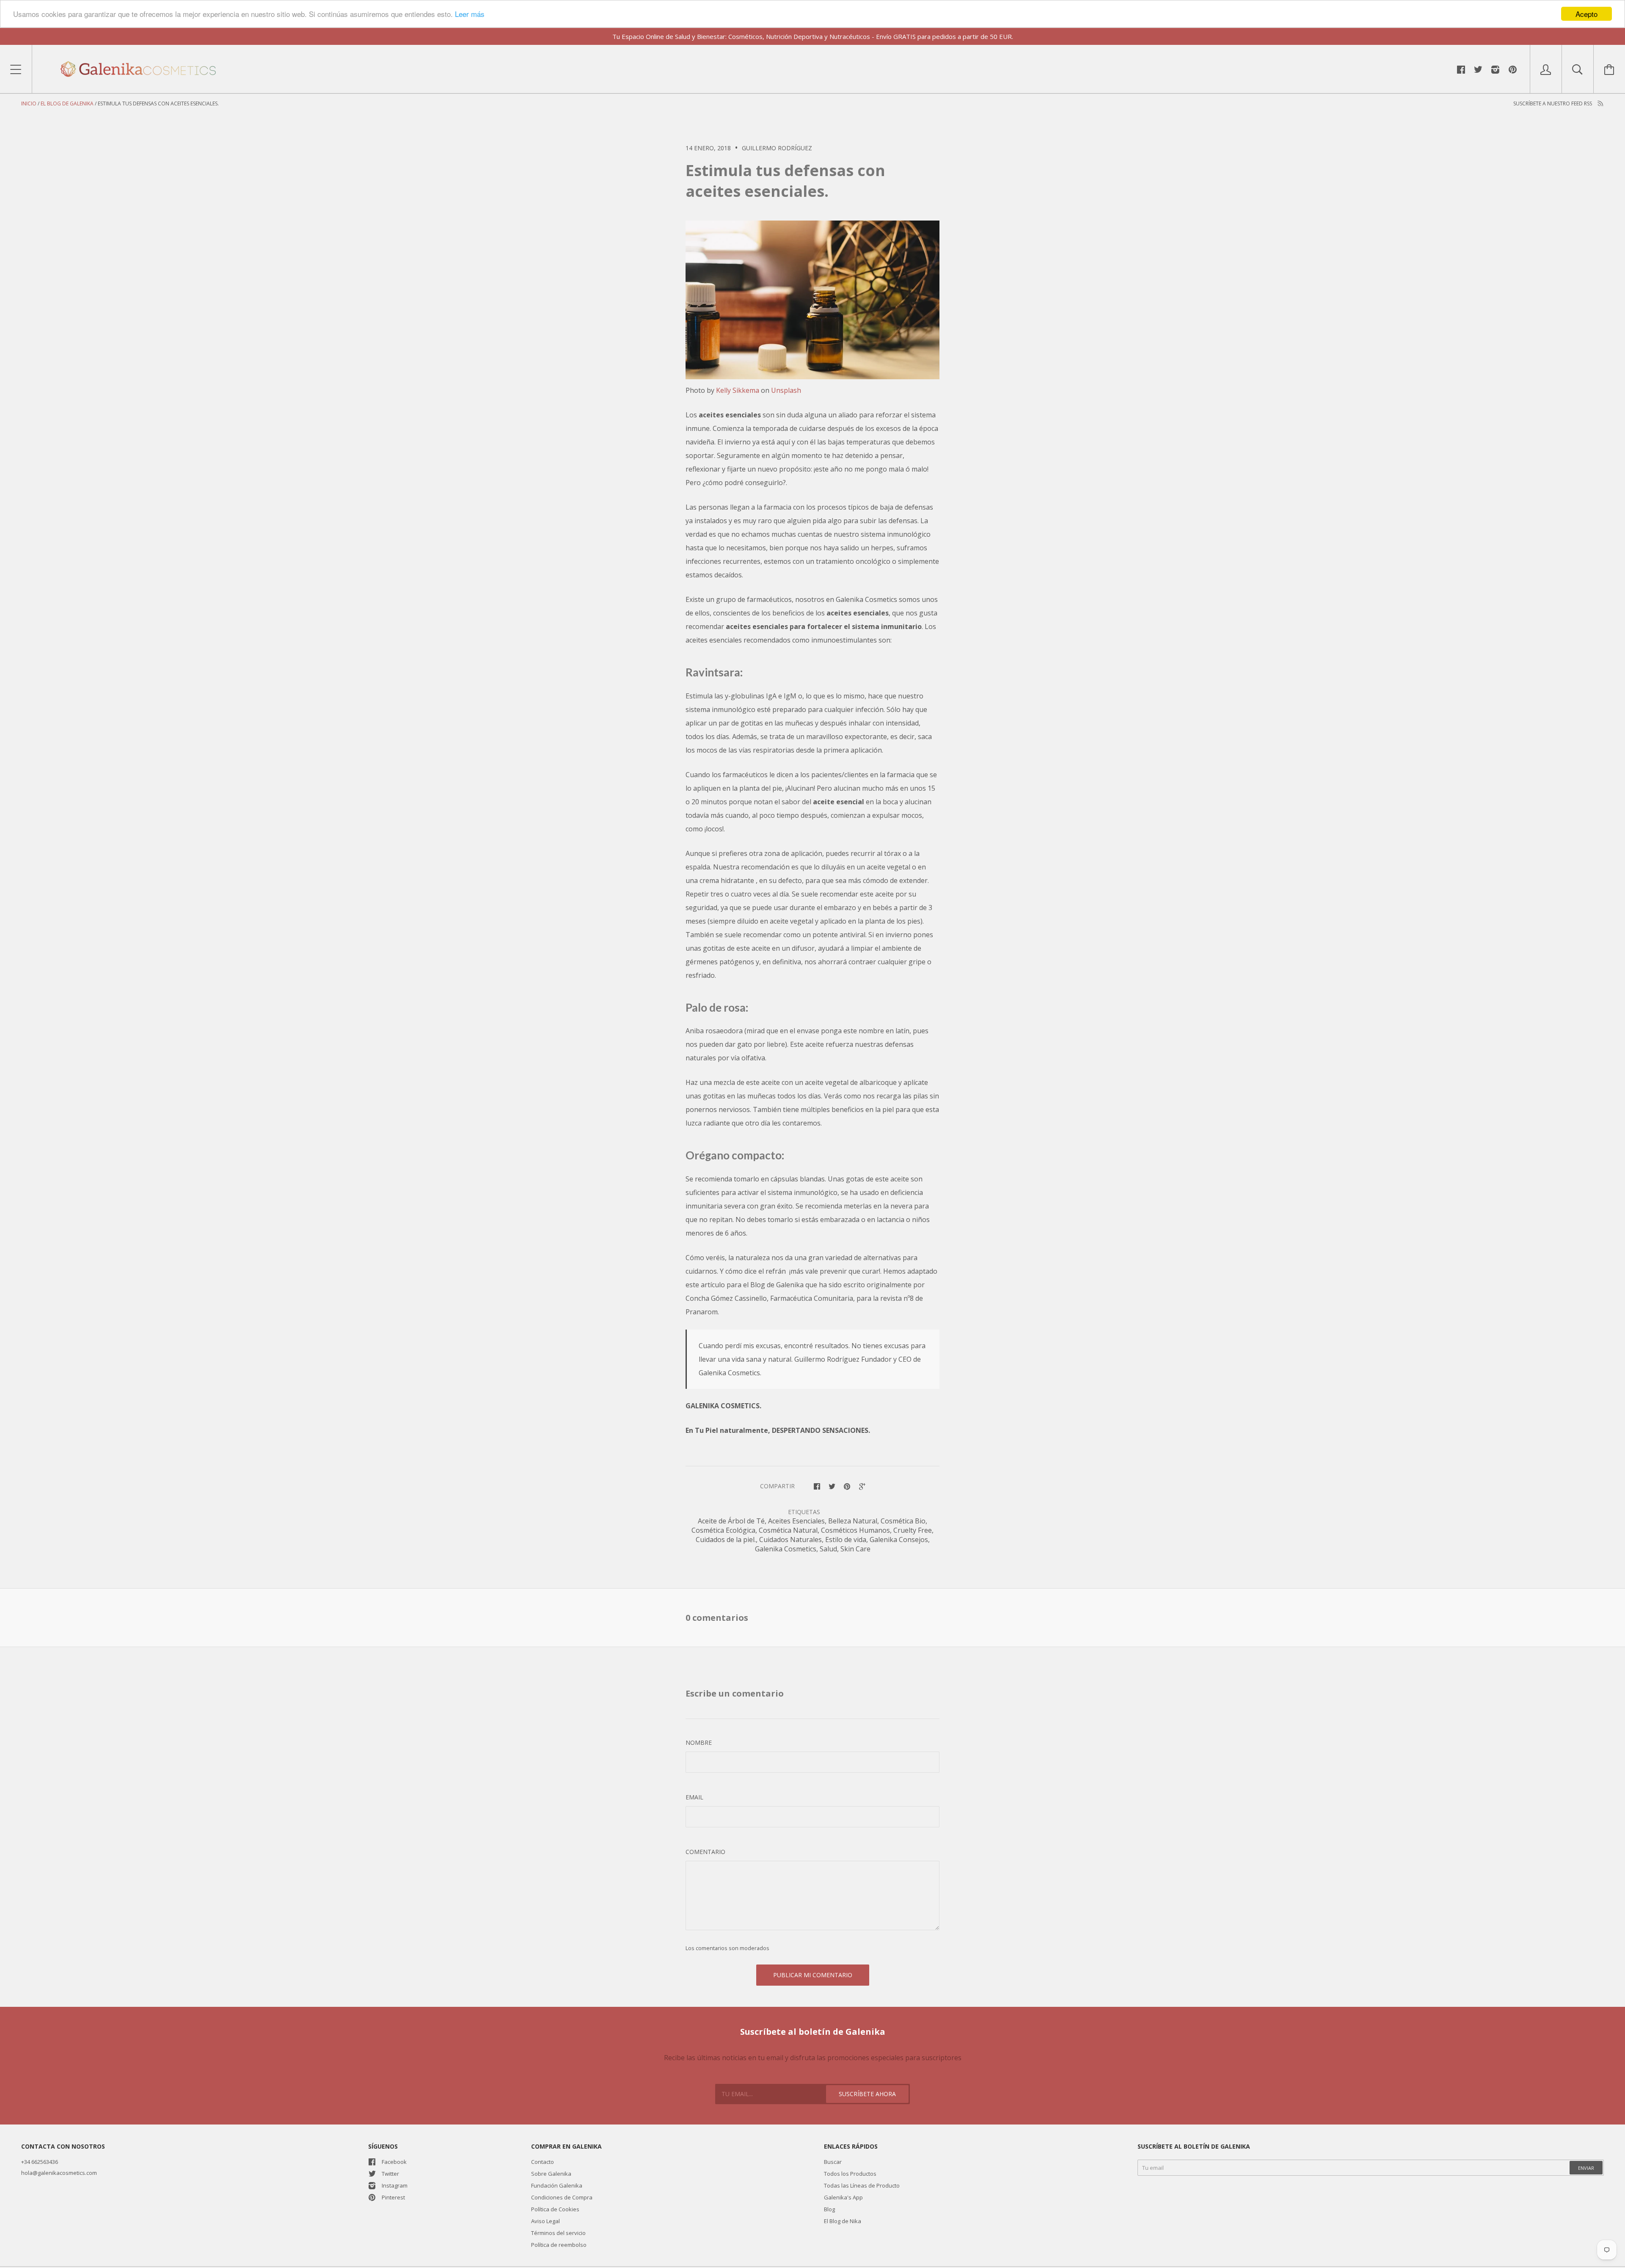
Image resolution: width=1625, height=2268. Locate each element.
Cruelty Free (913, 1530)
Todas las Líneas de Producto (862, 2185)
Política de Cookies (555, 2209)
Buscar (833, 2162)
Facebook (394, 2162)
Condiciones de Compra (562, 2197)
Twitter (390, 2174)
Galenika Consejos (899, 1540)
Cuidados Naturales (790, 1540)
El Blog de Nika (843, 2221)
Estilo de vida (846, 1540)
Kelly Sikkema (738, 390)
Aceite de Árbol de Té (731, 1521)
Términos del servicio (558, 2233)
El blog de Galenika (67, 103)
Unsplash (786, 390)
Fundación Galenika (557, 2185)
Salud (828, 1549)
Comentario (705, 1852)
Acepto (1586, 14)
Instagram (395, 2185)
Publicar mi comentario (813, 1975)
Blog (829, 2209)
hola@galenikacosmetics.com (59, 2173)
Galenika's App (843, 2197)
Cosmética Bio (903, 1521)
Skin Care (855, 1549)
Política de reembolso (559, 2245)
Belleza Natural (853, 1521)
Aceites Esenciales (796, 1521)
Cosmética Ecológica (723, 1530)
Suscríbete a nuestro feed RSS (1553, 103)
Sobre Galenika (551, 2174)
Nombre (699, 1742)
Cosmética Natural (788, 1530)
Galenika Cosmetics (786, 1549)
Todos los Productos (850, 2174)
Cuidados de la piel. (726, 1540)
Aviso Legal (545, 2221)
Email (694, 1797)
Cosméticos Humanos (855, 1530)
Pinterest (393, 2197)
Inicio (29, 103)
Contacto (543, 2162)
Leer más (470, 14)
